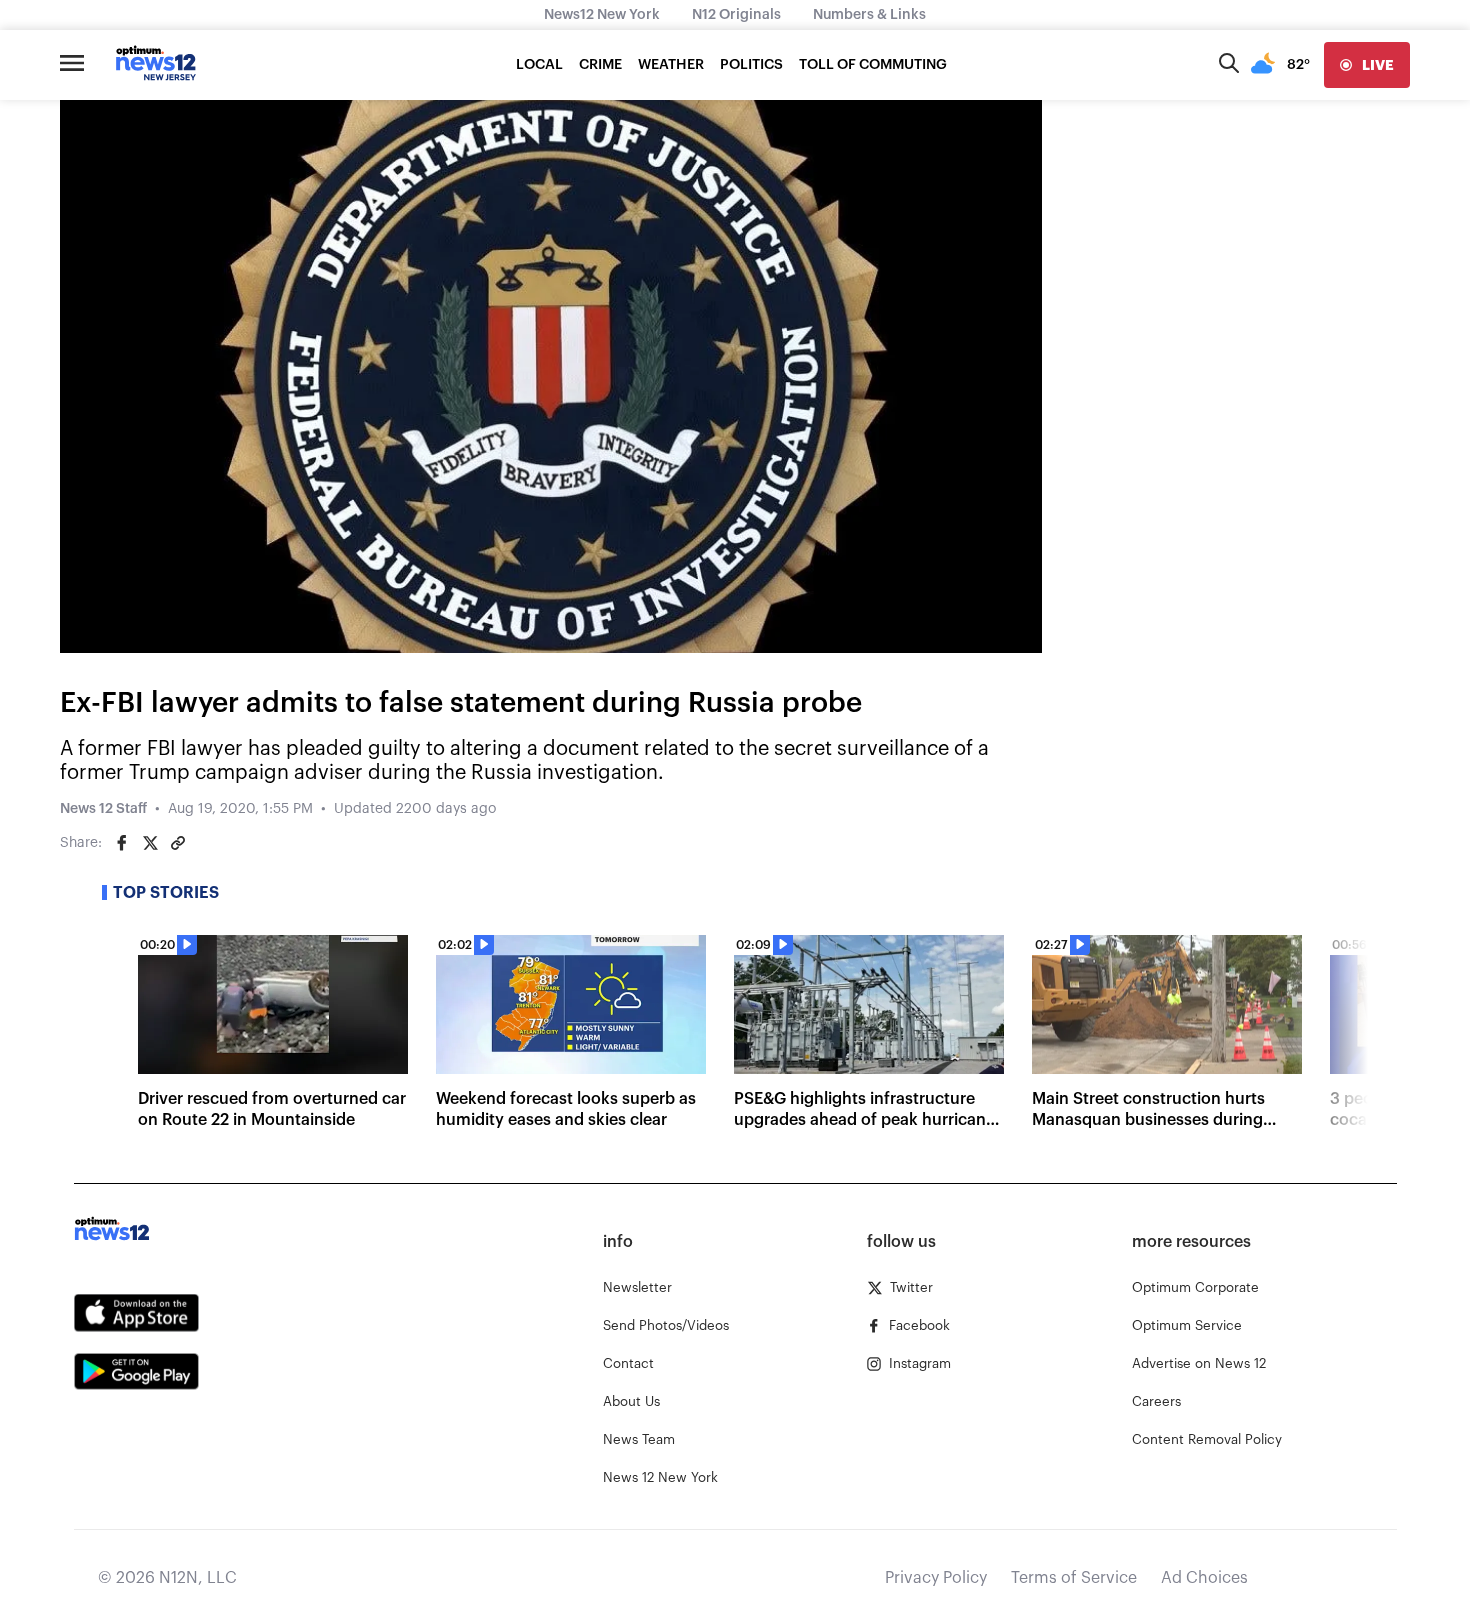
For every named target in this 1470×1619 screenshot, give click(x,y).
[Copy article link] (178, 843)
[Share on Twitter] (150, 843)
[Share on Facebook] (122, 843)
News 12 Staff (103, 809)
